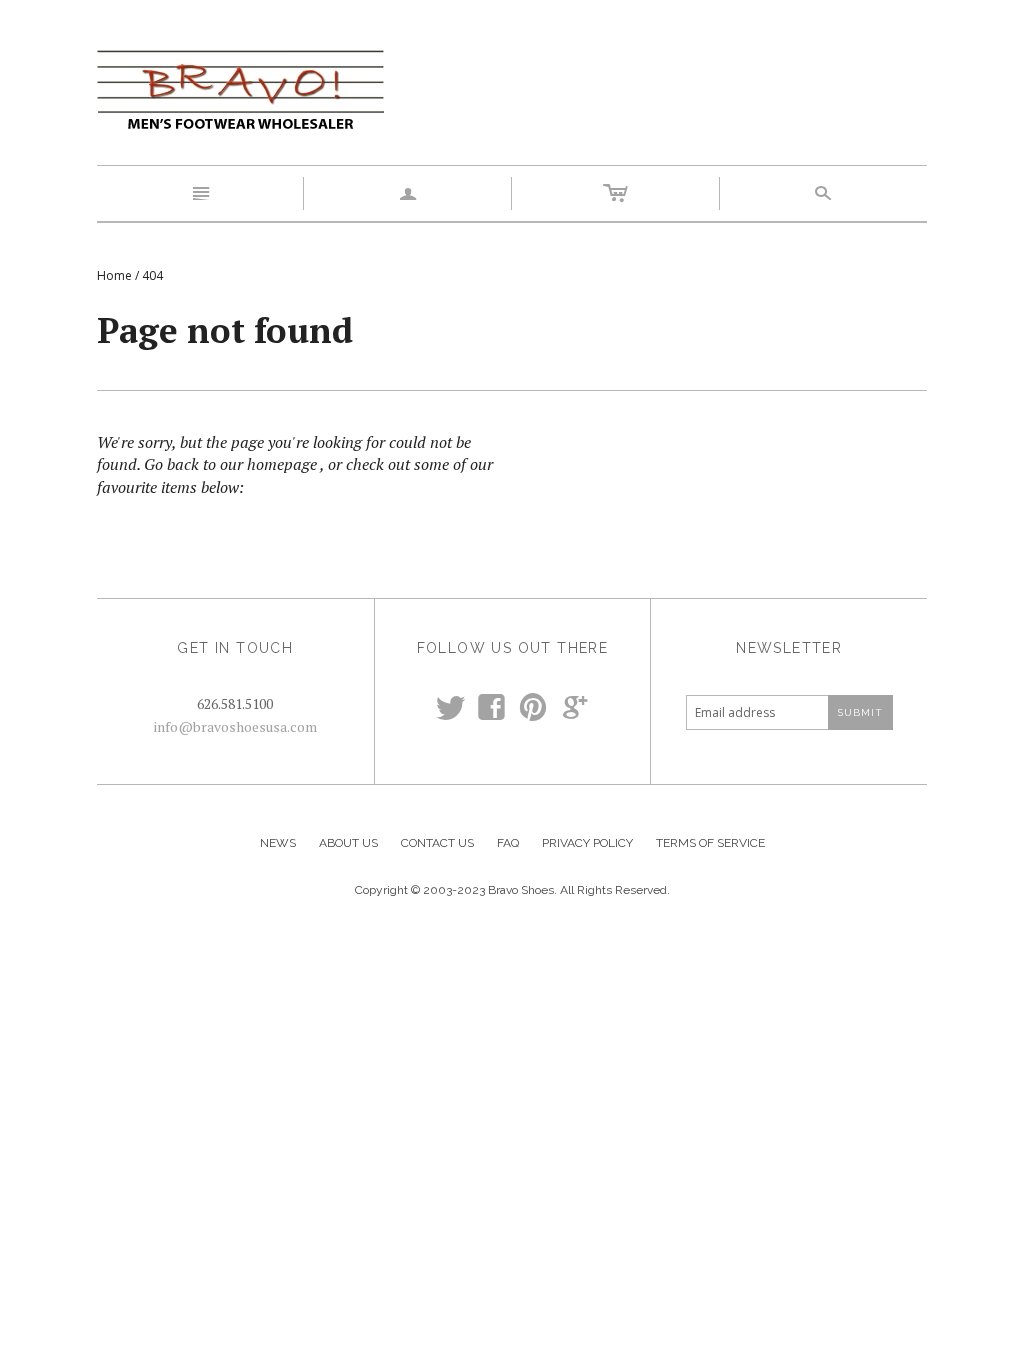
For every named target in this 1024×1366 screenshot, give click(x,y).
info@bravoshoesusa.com (235, 726)
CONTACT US (437, 843)
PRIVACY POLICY (587, 843)
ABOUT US (348, 843)
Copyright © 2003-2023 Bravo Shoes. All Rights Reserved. (512, 890)
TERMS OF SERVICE (710, 843)
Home (114, 275)
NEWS (278, 843)
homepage (282, 464)
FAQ (508, 843)
